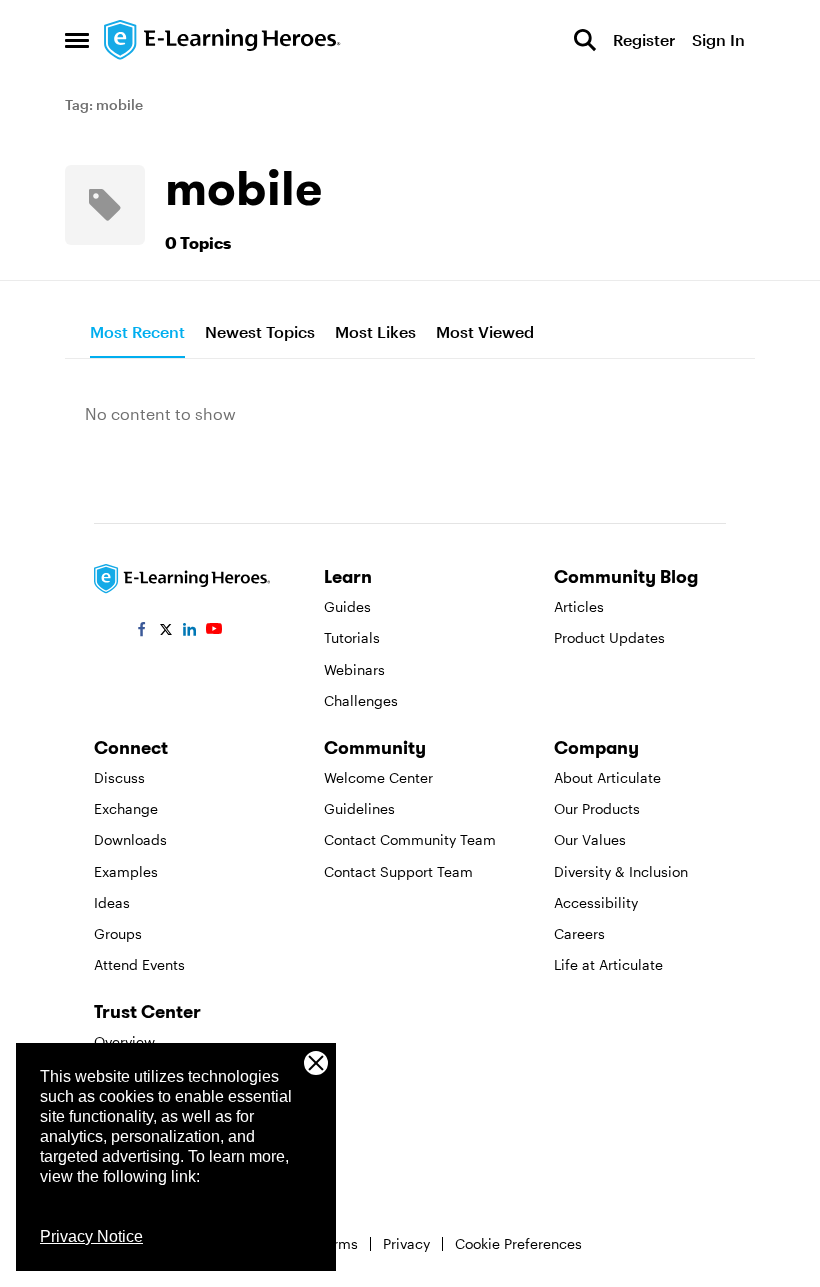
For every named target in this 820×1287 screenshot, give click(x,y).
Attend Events (139, 964)
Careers (579, 933)
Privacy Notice (91, 1236)
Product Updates (609, 637)
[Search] (585, 40)
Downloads (130, 839)
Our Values (590, 839)
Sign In (718, 39)
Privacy (406, 1243)
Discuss (119, 777)
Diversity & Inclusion (621, 871)
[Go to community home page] (223, 40)
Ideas (112, 902)
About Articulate (607, 777)
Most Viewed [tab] (485, 331)
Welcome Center (378, 777)
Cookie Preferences (518, 1243)
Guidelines (359, 808)
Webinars (354, 669)
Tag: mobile (104, 104)
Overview (124, 1041)
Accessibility (596, 902)
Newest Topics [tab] (260, 331)
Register (644, 39)
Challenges (361, 700)
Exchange (126, 808)
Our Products (597, 808)
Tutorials (352, 637)
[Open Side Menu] (77, 40)
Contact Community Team (410, 839)
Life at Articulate (608, 964)
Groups (118, 933)
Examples (126, 871)
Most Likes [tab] (375, 331)
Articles (579, 606)
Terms (338, 1243)
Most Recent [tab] (137, 331)
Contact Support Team (398, 871)
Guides (347, 606)
